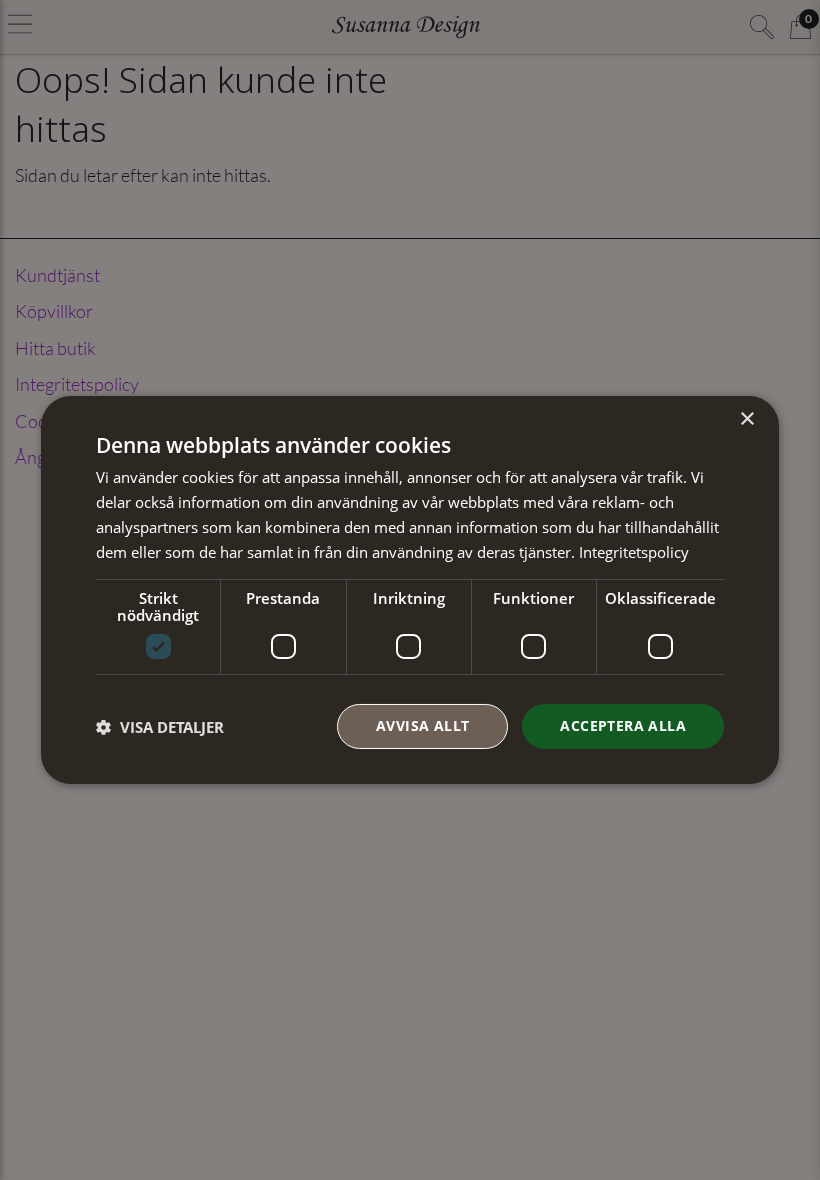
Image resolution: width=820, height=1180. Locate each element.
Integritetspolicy (634, 552)
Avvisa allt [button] (422, 725)
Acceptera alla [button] (623, 725)
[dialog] (410, 590)
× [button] (746, 419)
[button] (160, 727)
